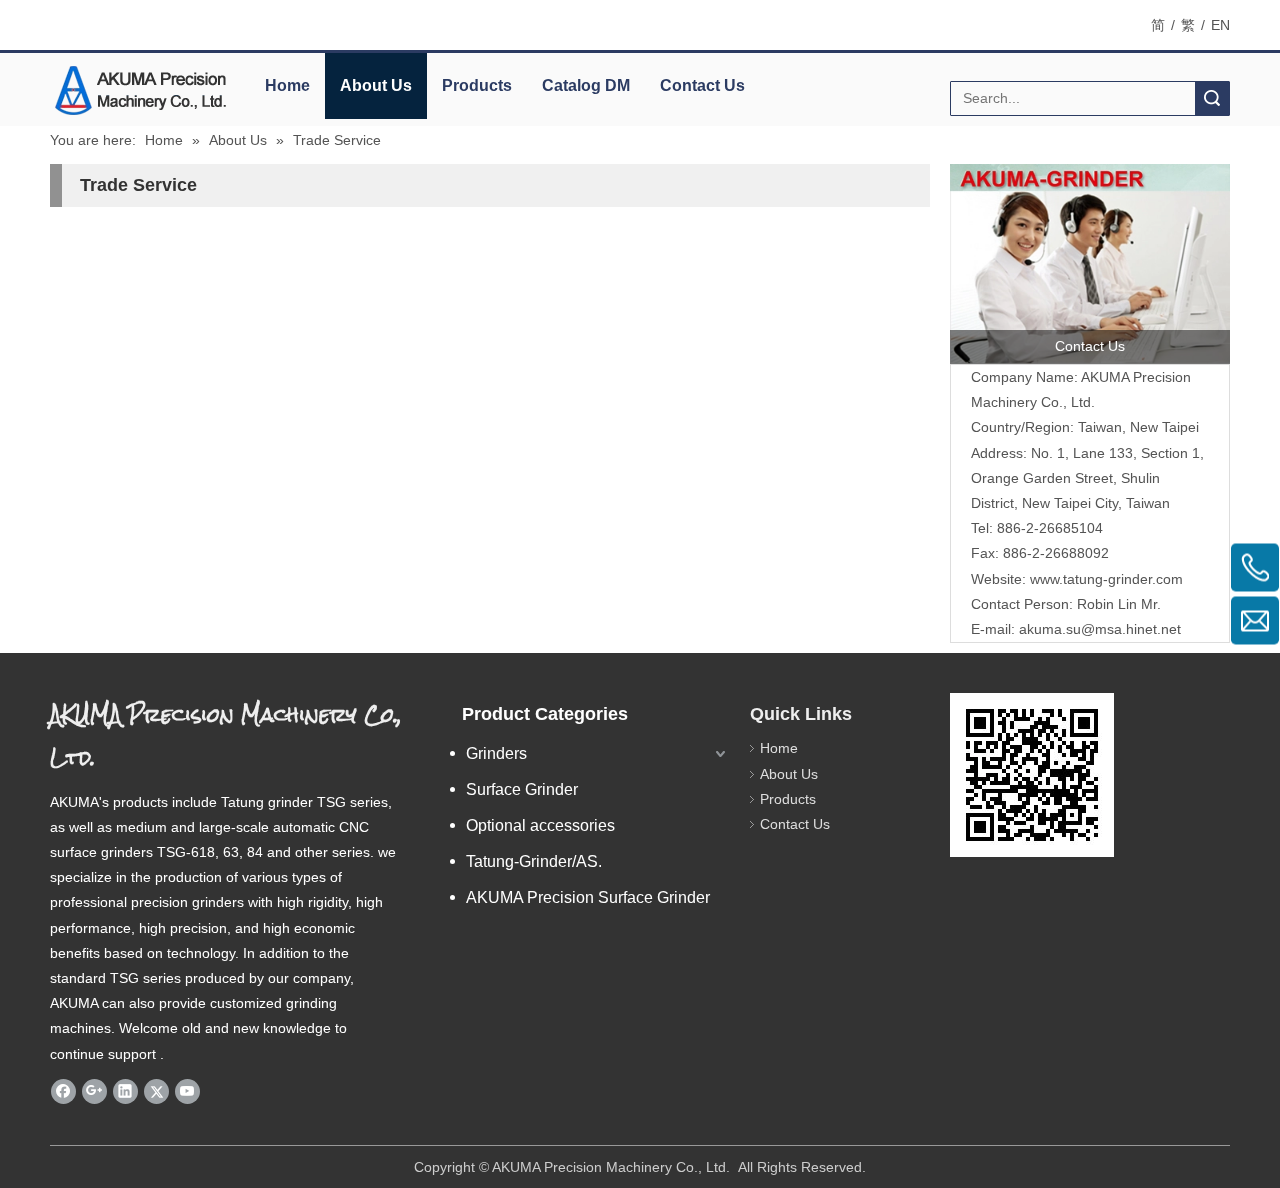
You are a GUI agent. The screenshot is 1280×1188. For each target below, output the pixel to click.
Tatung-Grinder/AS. (534, 861)
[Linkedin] (125, 1091)
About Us (376, 85)
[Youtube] (187, 1091)
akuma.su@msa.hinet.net (1100, 629)
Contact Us (702, 85)
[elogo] (140, 90)
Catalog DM (586, 85)
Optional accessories (540, 825)
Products (477, 85)
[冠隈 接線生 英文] (1090, 264)
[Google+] (94, 1091)
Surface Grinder (522, 789)
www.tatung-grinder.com (1106, 579)
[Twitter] (156, 1091)
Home (287, 85)
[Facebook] (63, 1091)
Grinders (496, 753)
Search (1212, 98)
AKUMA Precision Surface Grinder (588, 897)
